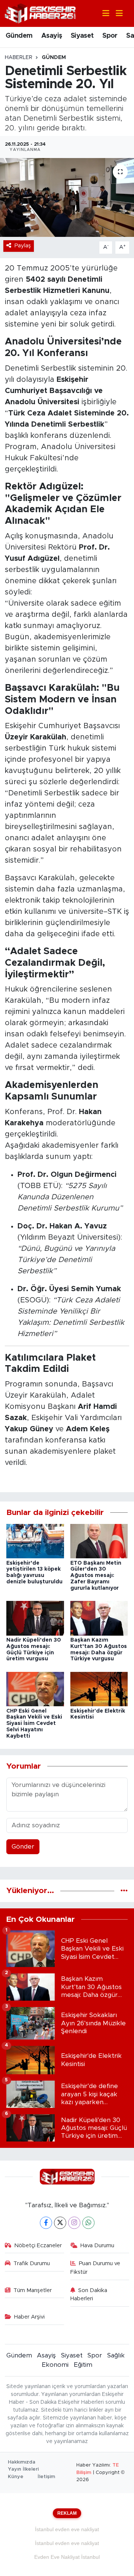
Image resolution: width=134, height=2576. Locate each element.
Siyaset (82, 36)
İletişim (46, 2477)
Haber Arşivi (29, 2317)
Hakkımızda (22, 2462)
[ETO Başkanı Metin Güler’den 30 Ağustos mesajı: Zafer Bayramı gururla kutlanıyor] (99, 1541)
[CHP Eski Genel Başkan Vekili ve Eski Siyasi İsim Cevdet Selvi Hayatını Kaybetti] (35, 1689)
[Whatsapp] (88, 2223)
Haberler (19, 58)
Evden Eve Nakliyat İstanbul (67, 2557)
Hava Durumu (97, 2246)
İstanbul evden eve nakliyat (67, 2529)
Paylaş (23, 246)
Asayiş (52, 36)
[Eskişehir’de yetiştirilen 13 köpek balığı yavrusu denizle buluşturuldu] (35, 1541)
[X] (60, 2223)
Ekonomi (55, 2365)
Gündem (19, 36)
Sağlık (116, 2355)
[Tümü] (124, 1891)
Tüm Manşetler (33, 2290)
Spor (110, 36)
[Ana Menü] (116, 14)
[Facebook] (46, 2223)
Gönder (23, 1847)
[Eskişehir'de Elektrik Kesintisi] (99, 1689)
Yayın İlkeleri (23, 2469)
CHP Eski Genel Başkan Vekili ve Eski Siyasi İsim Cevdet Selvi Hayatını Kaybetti (34, 1724)
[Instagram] (74, 2223)
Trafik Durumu (32, 2263)
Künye (16, 2477)
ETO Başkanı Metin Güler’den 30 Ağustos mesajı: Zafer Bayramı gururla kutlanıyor (96, 1576)
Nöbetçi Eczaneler (38, 2246)
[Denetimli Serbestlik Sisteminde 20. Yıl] (67, 197)
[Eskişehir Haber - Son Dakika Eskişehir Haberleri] (40, 13)
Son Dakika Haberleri (89, 2294)
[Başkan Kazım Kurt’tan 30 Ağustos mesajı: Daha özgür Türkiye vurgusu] (99, 1618)
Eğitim (83, 2365)
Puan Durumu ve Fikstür (95, 2268)
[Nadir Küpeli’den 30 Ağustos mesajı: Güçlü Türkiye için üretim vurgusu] (35, 1618)
